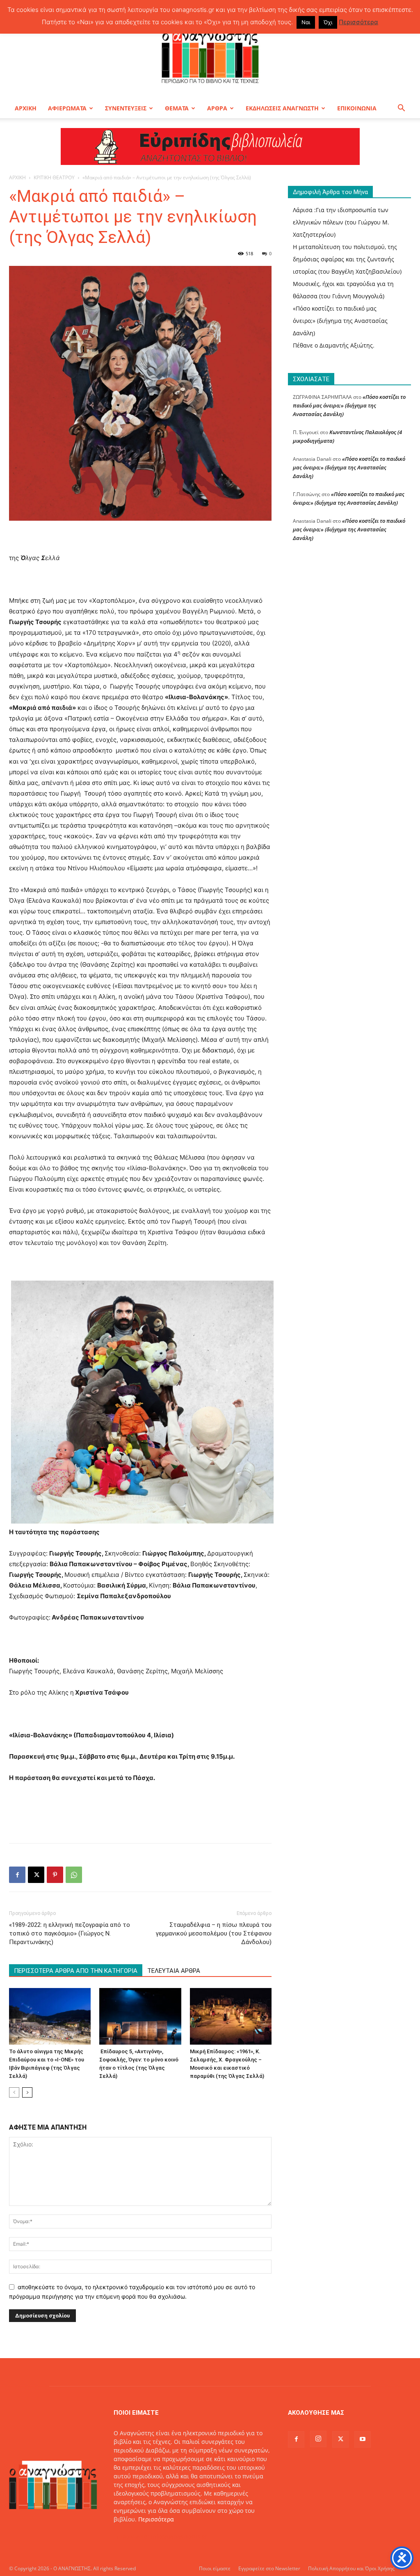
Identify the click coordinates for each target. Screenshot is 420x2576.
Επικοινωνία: (132, 2536)
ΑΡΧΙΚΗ (26, 108)
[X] (36, 1875)
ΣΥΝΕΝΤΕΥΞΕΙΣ (126, 108)
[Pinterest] (55, 1875)
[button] (401, 109)
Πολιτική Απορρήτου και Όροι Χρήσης (351, 2568)
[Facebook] (17, 1875)
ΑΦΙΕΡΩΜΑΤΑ (67, 108)
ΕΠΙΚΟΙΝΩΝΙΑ (357, 108)
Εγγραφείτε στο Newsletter (269, 2568)
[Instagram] (318, 2439)
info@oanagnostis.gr (179, 2536)
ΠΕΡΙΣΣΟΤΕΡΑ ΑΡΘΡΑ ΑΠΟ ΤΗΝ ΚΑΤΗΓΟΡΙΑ (76, 1971)
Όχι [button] (328, 22)
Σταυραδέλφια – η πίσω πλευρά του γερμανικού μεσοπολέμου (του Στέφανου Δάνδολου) (214, 1933)
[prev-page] (14, 2092)
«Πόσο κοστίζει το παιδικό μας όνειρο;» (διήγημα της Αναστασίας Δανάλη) (340, 321)
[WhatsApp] (74, 1875)
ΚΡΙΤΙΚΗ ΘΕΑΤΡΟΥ (54, 177)
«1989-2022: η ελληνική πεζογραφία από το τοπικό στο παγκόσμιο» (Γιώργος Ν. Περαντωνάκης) (70, 1933)
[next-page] (27, 2092)
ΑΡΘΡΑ (217, 108)
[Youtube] (363, 2439)
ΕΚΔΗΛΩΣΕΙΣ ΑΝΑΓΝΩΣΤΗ (282, 108)
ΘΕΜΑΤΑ (177, 108)
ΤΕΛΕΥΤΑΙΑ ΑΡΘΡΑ (174, 1971)
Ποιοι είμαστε (215, 2568)
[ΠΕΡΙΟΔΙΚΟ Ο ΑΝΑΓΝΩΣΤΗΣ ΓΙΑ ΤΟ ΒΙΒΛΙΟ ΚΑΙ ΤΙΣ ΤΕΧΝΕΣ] (210, 55)
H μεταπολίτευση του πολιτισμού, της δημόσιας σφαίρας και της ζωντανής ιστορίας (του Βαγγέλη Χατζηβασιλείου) (347, 259)
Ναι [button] (306, 22)
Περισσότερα (156, 2519)
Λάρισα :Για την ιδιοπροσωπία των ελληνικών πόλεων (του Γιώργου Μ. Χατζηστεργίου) (341, 222)
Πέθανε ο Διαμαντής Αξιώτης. (334, 345)
